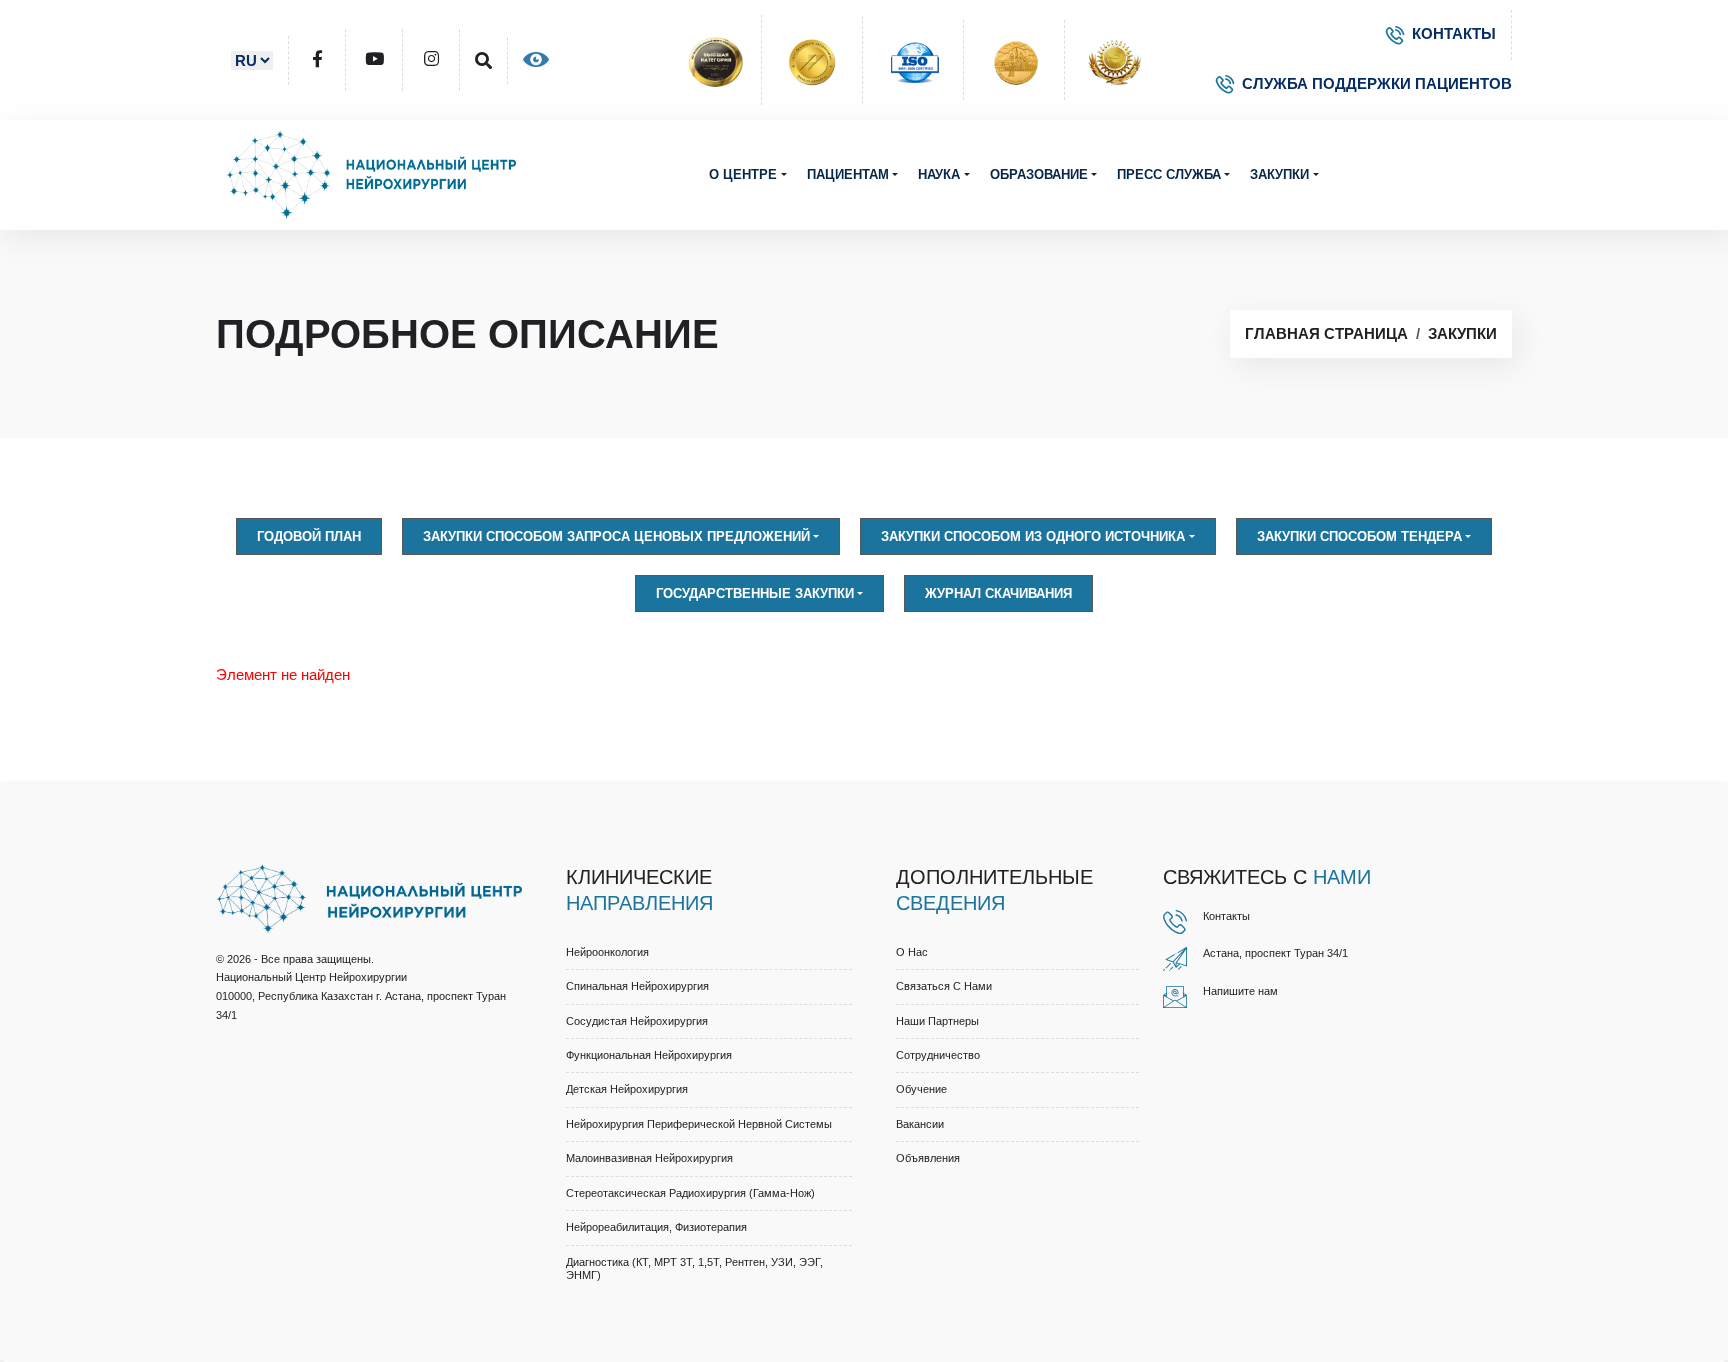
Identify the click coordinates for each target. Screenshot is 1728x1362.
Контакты (1226, 916)
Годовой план (309, 536)
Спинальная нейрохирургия (637, 986)
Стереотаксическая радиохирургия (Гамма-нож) (690, 1193)
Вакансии (920, 1124)
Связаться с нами (944, 986)
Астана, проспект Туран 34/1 (1275, 953)
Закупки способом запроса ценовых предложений (616, 536)
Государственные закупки (755, 593)
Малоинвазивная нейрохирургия (649, 1158)
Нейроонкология (607, 952)
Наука (939, 174)
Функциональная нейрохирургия (649, 1055)
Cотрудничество (938, 1055)
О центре (743, 174)
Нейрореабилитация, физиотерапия (656, 1227)
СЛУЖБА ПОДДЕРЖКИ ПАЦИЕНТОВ (1377, 83)
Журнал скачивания (998, 593)
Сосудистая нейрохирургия (637, 1021)
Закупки (1279, 174)
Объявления (928, 1158)
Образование (1039, 174)
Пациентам (848, 174)
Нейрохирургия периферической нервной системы (699, 1124)
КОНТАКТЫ (1454, 33)
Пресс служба (1169, 174)
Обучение (921, 1089)
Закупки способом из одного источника (1033, 536)
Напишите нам (1240, 991)
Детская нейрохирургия (627, 1089)
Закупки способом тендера (1359, 536)
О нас (912, 952)
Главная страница (1326, 333)
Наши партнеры (937, 1021)
